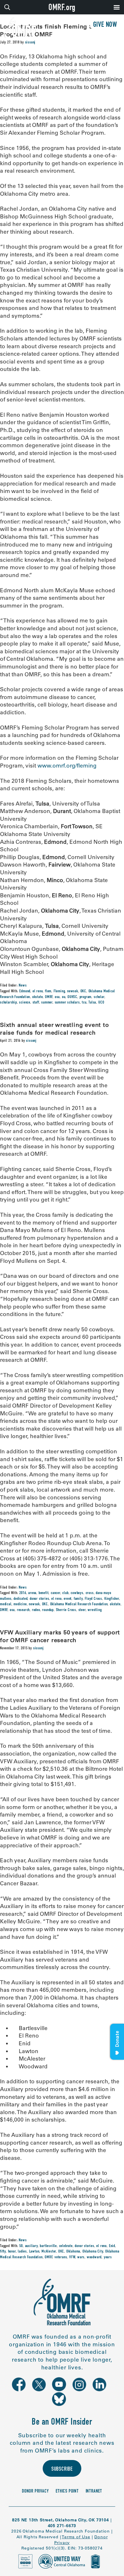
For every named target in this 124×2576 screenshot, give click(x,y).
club (65, 1593)
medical (6, 1604)
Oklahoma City (93, 2252)
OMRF (49, 997)
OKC (83, 991)
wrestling (95, 1610)
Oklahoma (73, 2252)
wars (81, 2257)
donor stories (39, 1599)
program (86, 997)
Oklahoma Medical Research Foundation (79, 1604)
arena (32, 1593)
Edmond (25, 991)
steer (82, 1610)
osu (57, 997)
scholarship (9, 1003)
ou (64, 997)
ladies (22, 2252)
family (78, 1599)
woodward (94, 2257)
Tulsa (92, 1003)
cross (90, 1593)
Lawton (34, 2252)
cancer (56, 1593)
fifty (3, 2252)
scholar (99, 997)
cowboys (77, 1593)
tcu (84, 1003)
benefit (44, 1593)
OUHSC (72, 997)
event (68, 1599)
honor (12, 2252)
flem (48, 991)
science (25, 1003)
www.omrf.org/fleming (67, 766)
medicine (20, 1604)
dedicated (20, 1599)
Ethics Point (67, 2492)
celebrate (66, 2246)
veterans (61, 2257)
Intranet (94, 2492)
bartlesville (48, 2246)
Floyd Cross (93, 1599)
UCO (101, 1003)
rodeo (36, 1610)
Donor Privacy (35, 2492)
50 (21, 2246)
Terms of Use (76, 2537)
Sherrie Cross (66, 1610)
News (23, 986)
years (108, 2257)
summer (47, 1003)
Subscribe (62, 2470)
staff (36, 1003)
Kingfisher (112, 1599)
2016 (23, 1593)
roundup (48, 1610)
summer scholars (67, 1003)
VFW (72, 2257)
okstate (38, 997)
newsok (73, 991)
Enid (112, 2246)
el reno (38, 991)
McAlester (49, 2252)
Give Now (105, 25)
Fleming (59, 991)
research (23, 1610)
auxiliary (31, 2246)
